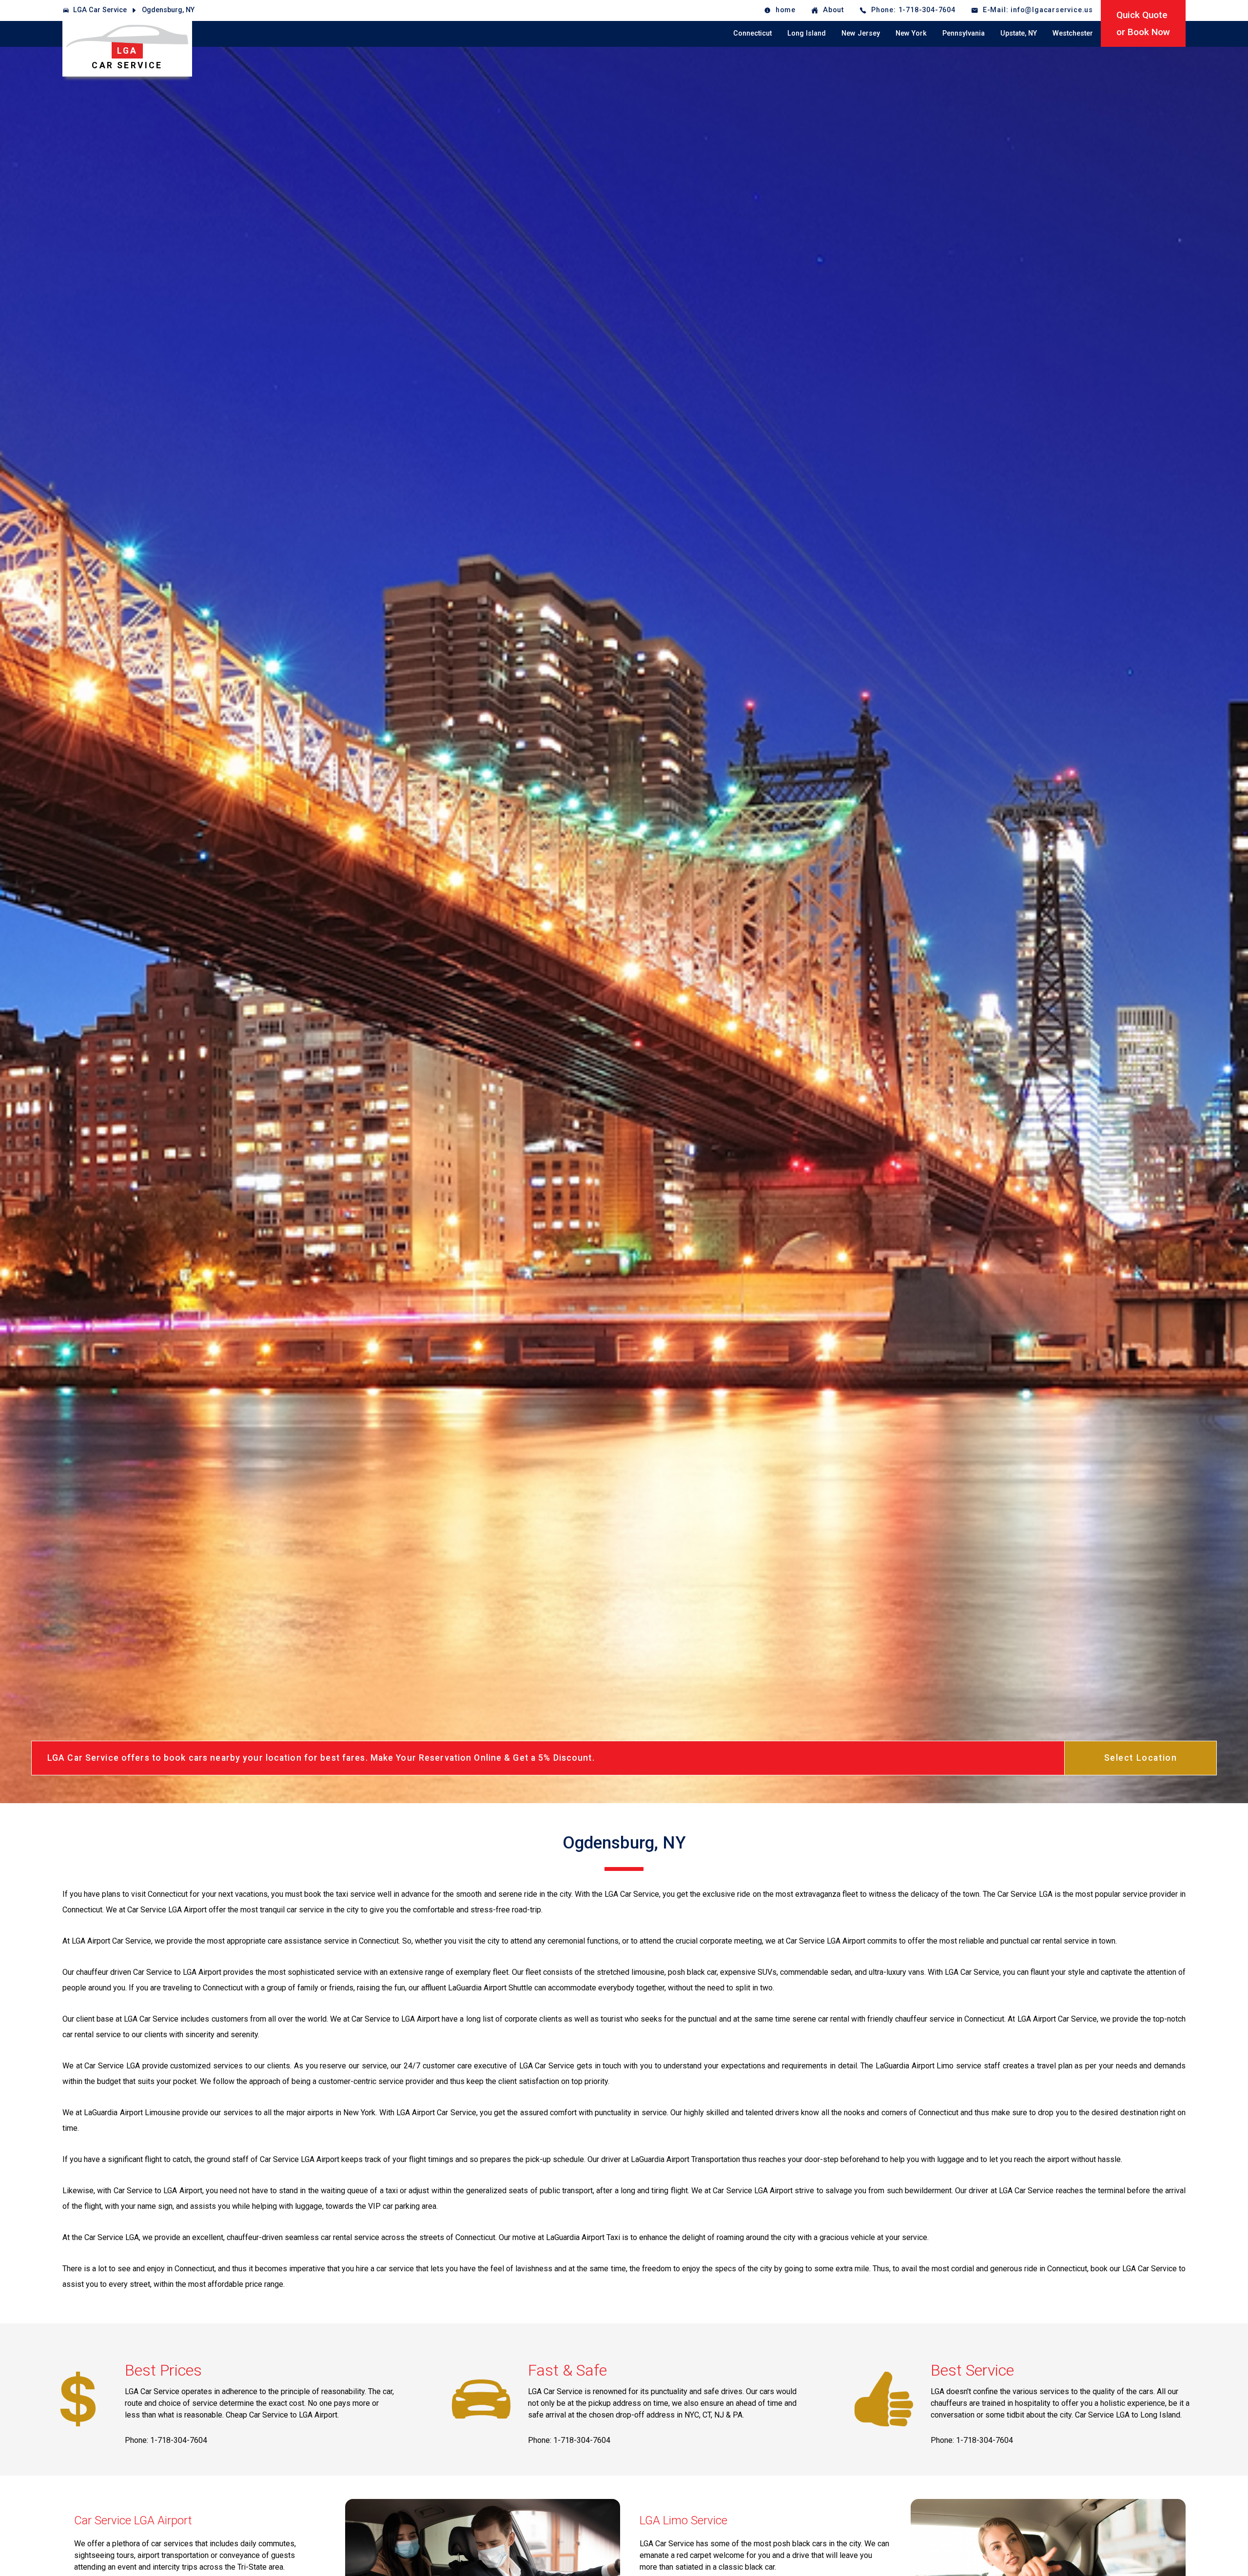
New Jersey (861, 33)
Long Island (807, 33)
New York (911, 33)
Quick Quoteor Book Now (1143, 23)
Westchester (1073, 33)
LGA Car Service (100, 10)
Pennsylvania (964, 33)
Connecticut (752, 33)
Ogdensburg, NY (168, 10)
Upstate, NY (1019, 33)
